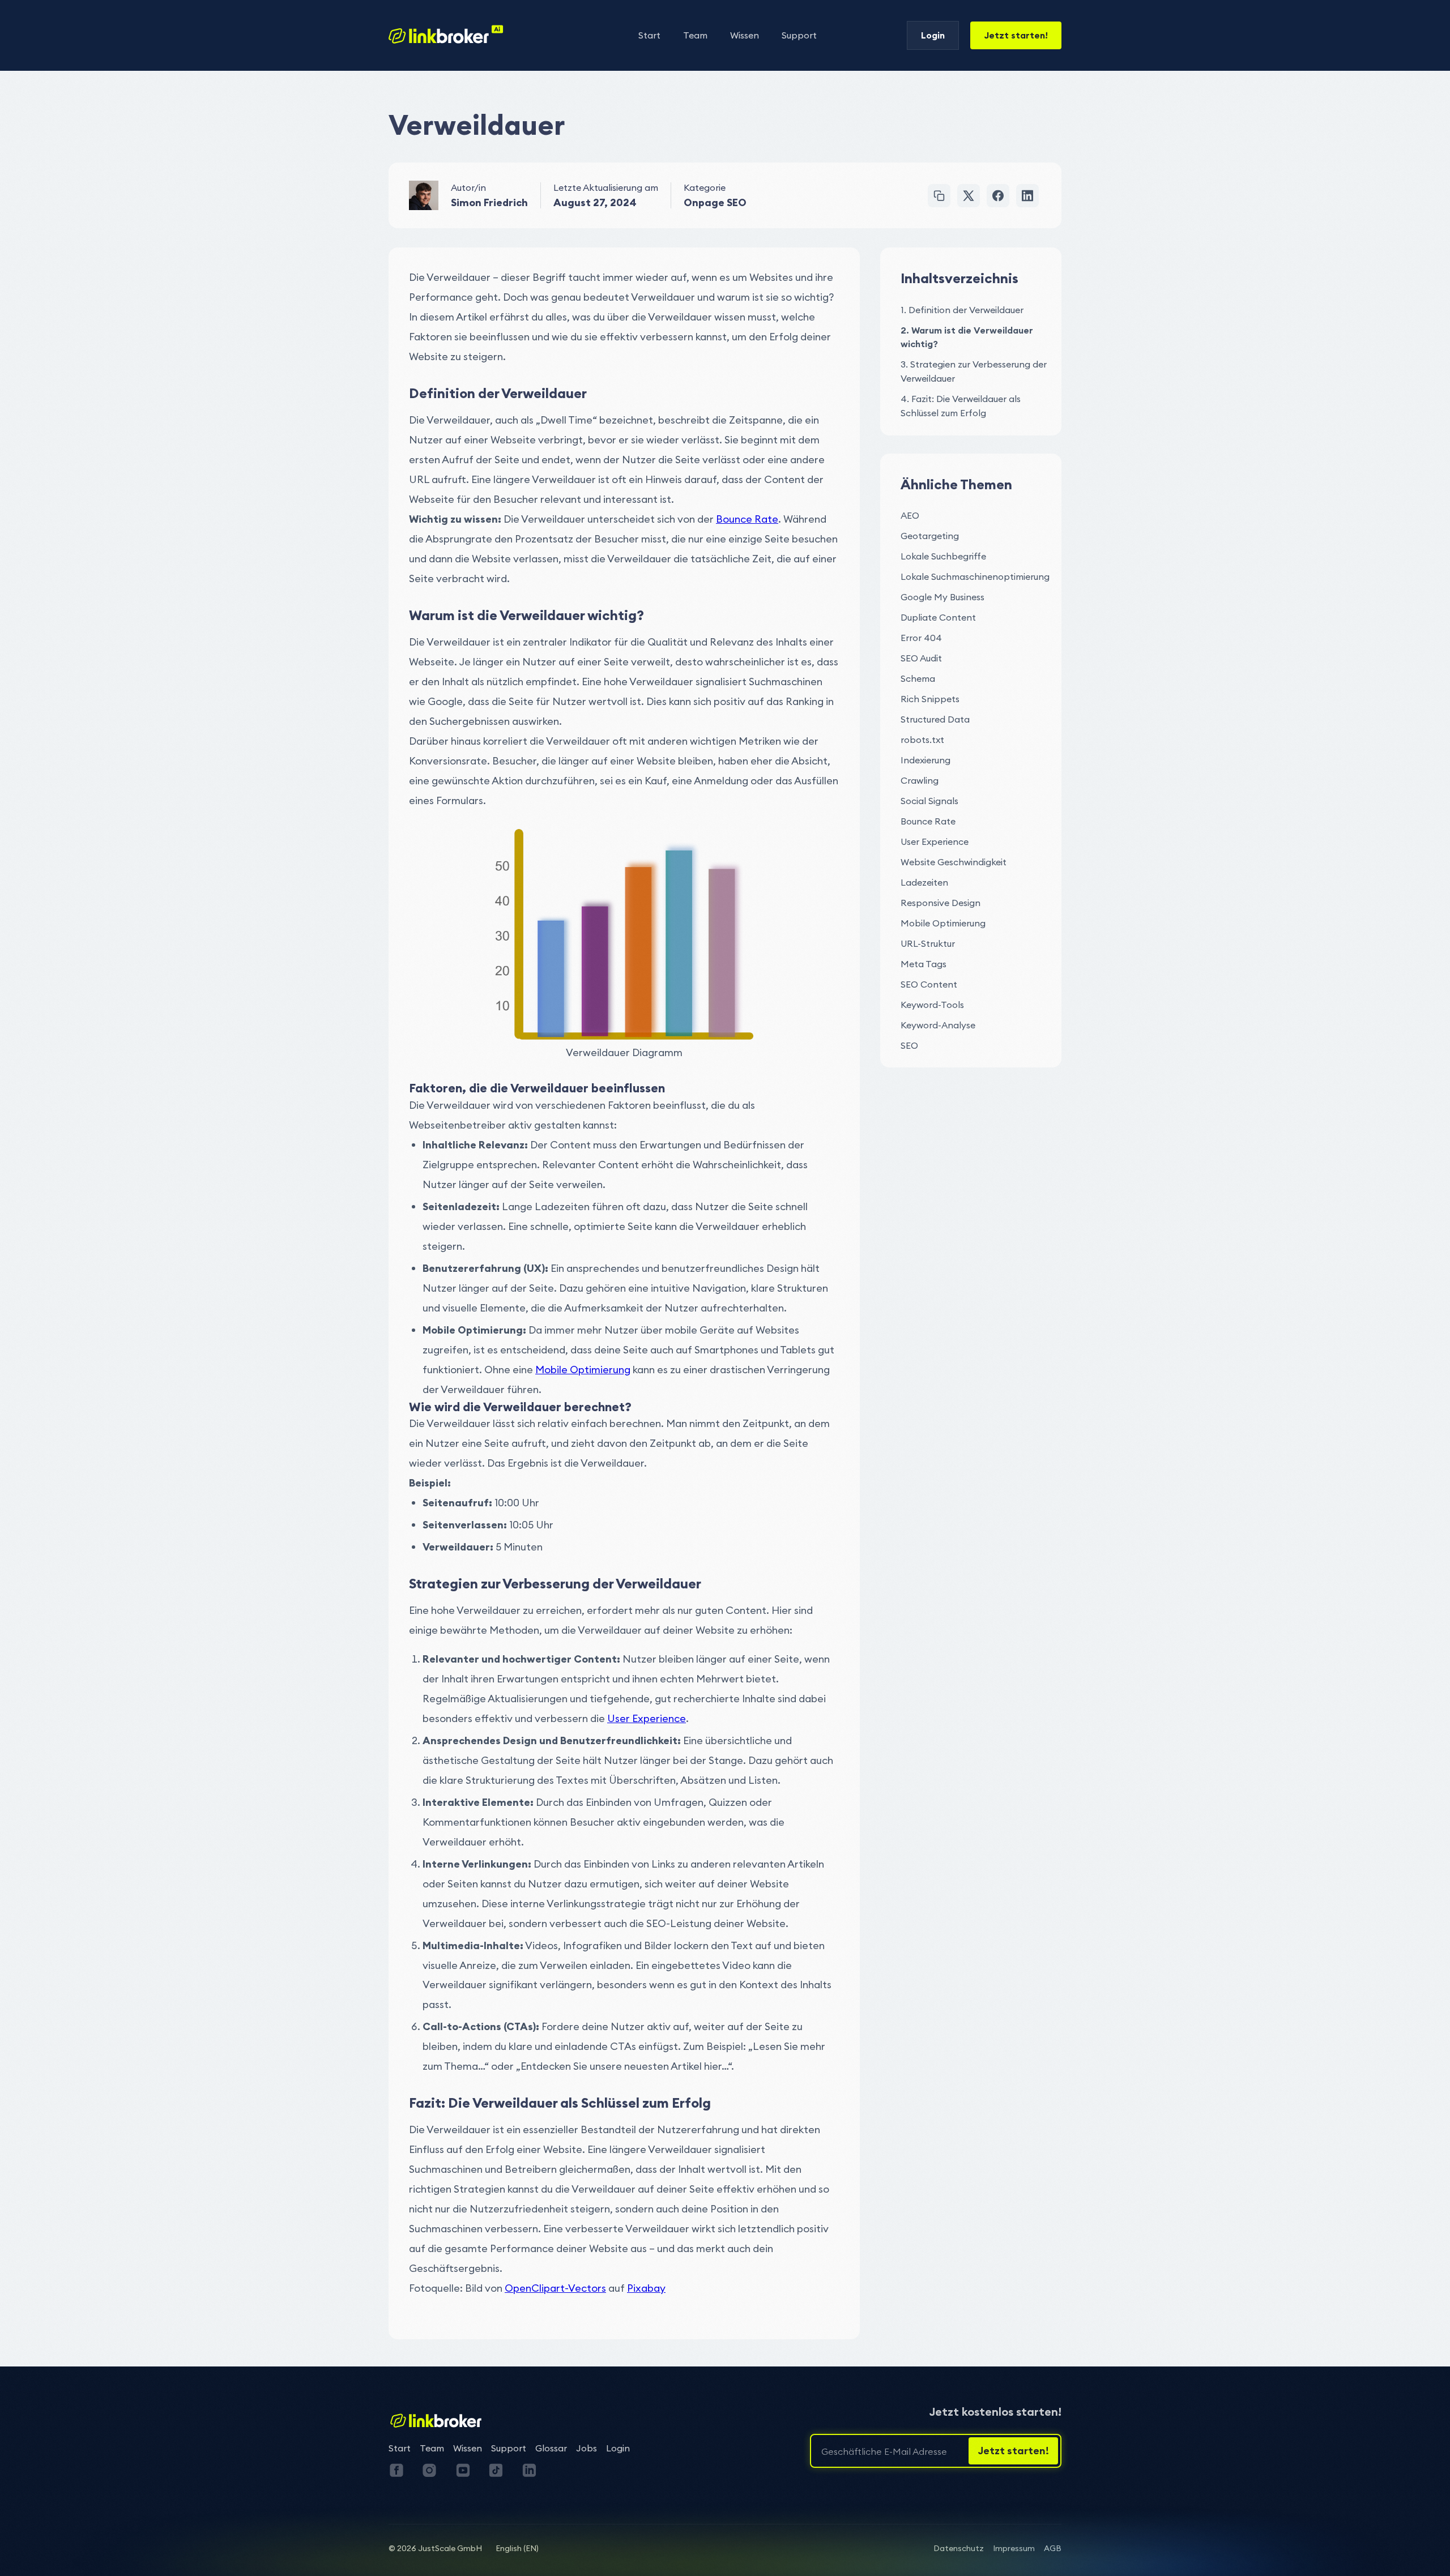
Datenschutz (959, 2548)
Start (649, 35)
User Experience (647, 1718)
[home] (446, 35)
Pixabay (646, 2288)
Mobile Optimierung (583, 1370)
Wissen (745, 35)
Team (695, 35)
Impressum (1014, 2548)
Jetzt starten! (1016, 35)
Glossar (551, 2448)
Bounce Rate (747, 519)
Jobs (587, 2448)
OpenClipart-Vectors (555, 2288)
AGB (1053, 2548)
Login (933, 35)
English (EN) (517, 2548)
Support (799, 35)
